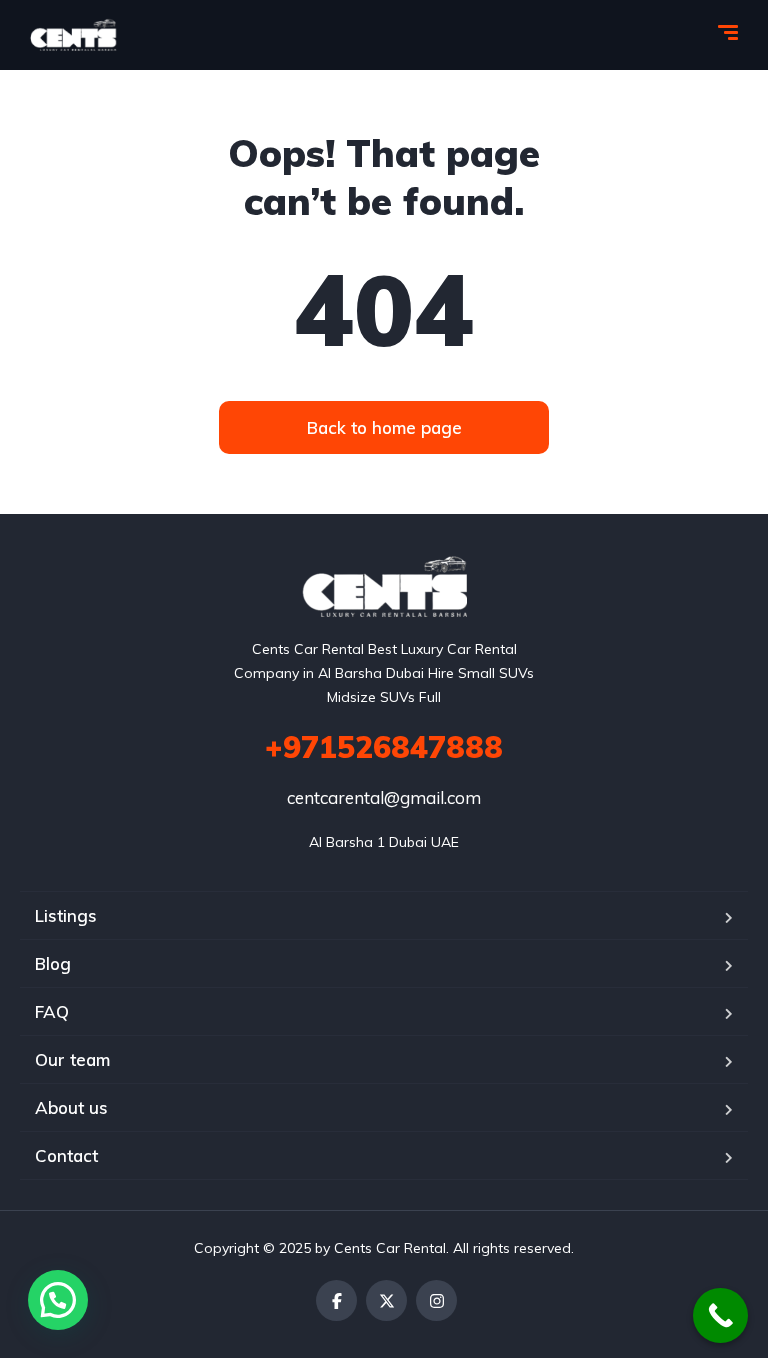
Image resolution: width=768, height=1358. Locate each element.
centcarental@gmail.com (384, 797)
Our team (72, 1059)
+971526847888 (384, 747)
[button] (58, 1300)
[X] (386, 1300)
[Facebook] (336, 1300)
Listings (66, 915)
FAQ (52, 1011)
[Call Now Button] (720, 1315)
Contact (66, 1155)
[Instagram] (436, 1300)
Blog (53, 963)
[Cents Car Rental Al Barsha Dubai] (73, 35)
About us (71, 1107)
